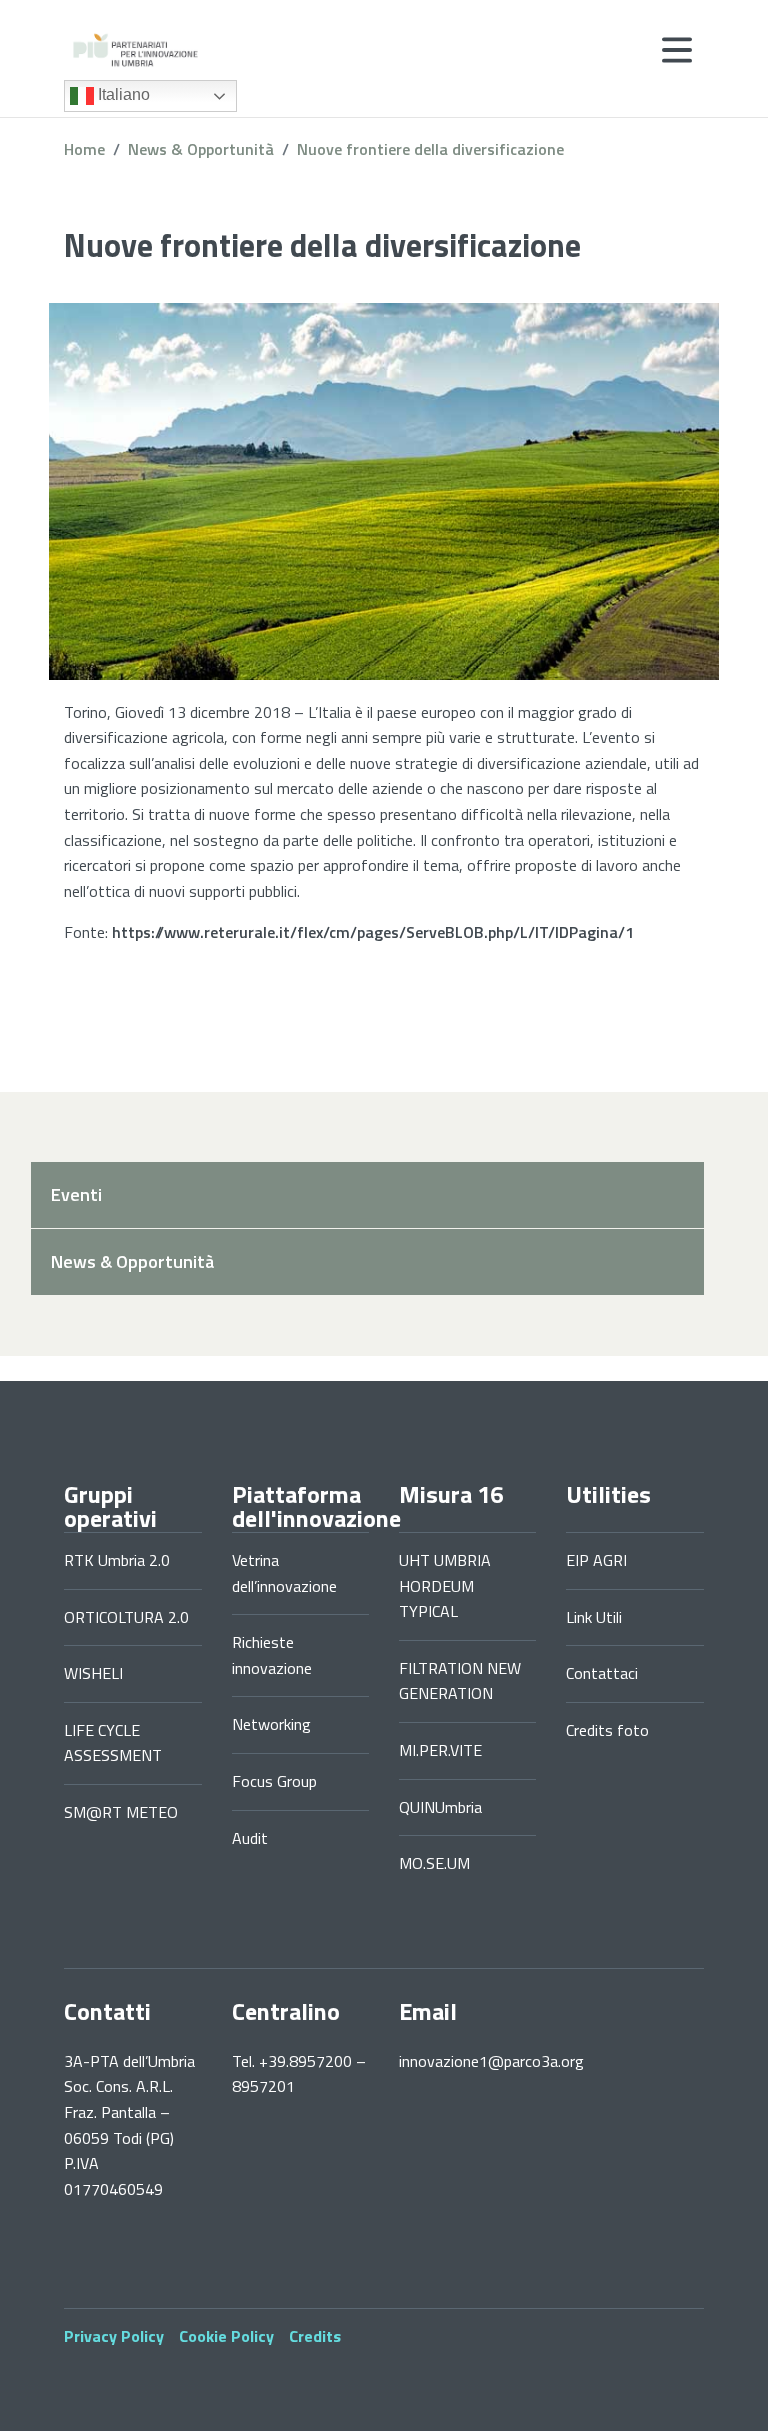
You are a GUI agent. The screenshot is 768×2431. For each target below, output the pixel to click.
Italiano (122, 94)
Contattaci (602, 1673)
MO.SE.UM (434, 1863)
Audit (250, 1838)
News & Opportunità (201, 149)
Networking (271, 1724)
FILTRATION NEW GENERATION (460, 1681)
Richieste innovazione (272, 1655)
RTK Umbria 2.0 (117, 1560)
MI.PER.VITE (440, 1750)
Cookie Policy (226, 2336)
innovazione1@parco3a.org (491, 2061)
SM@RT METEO (121, 1812)
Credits (315, 2336)
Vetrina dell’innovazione (284, 1573)
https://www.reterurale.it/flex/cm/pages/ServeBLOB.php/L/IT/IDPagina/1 (373, 932)
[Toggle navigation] (677, 50)
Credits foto (607, 1730)
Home (84, 149)
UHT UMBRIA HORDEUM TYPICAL (445, 1585)
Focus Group (274, 1781)
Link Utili (594, 1617)
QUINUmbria (440, 1807)
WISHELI (93, 1673)
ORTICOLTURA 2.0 (126, 1617)
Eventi (76, 1194)
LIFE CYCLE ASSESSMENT (113, 1743)
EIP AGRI (596, 1560)
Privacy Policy (114, 2336)
